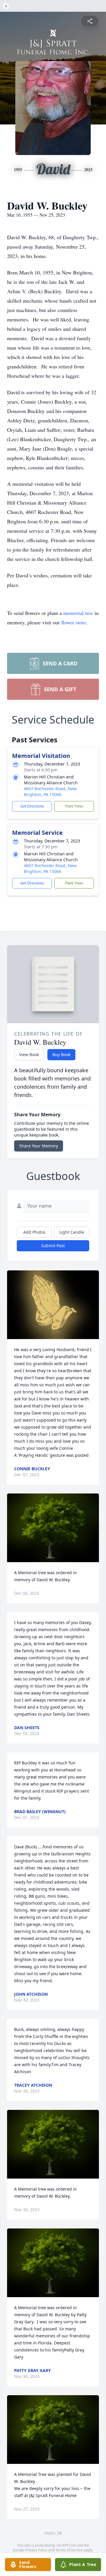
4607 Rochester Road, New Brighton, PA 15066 (50, 791)
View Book (29, 1054)
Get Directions (32, 806)
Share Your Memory (39, 1146)
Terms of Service (69, 2550)
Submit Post (53, 1246)
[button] (53, 1305)
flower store (74, 622)
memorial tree (78, 613)
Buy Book (61, 1054)
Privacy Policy (36, 2550)
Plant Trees (74, 806)
